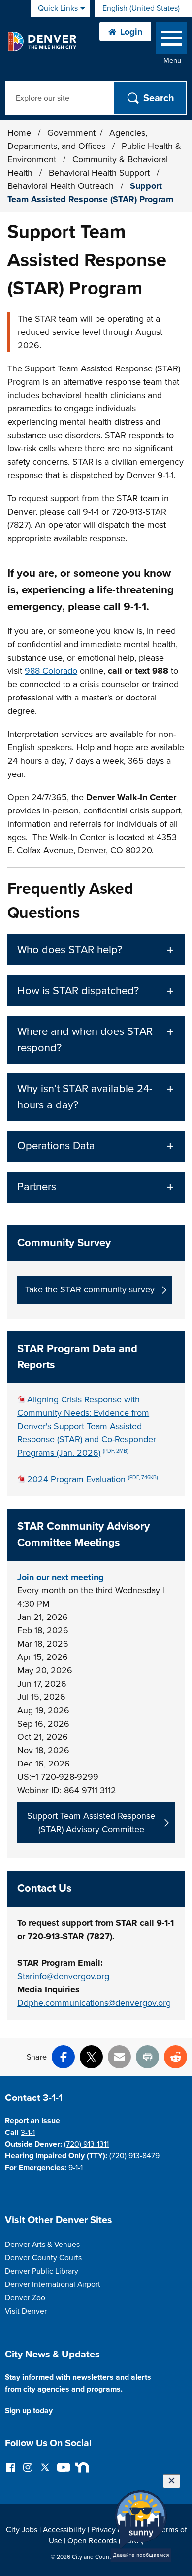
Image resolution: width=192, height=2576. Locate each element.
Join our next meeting (61, 1577)
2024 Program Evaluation (93, 1479)
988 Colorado (51, 671)
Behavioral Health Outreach (62, 186)
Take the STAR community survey (90, 1289)
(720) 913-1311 (86, 2144)
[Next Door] (80, 2467)
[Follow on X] (45, 2467)
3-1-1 (28, 2133)
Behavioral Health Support (100, 173)
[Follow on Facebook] (11, 2467)
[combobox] (144, 8)
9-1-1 (76, 2168)
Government (71, 133)
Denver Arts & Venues (42, 2245)
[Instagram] (28, 2467)
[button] (96, 950)
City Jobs (22, 2530)
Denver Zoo (25, 2298)
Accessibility (64, 2530)
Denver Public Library (42, 2271)
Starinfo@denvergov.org (63, 1976)
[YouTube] (62, 2467)
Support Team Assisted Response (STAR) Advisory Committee (91, 1822)
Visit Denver (26, 2311)
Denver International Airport (53, 2284)
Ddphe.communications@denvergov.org (94, 2003)
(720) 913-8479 (134, 2156)
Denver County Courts (43, 2258)
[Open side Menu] (171, 40)
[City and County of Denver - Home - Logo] (42, 41)
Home (19, 133)
